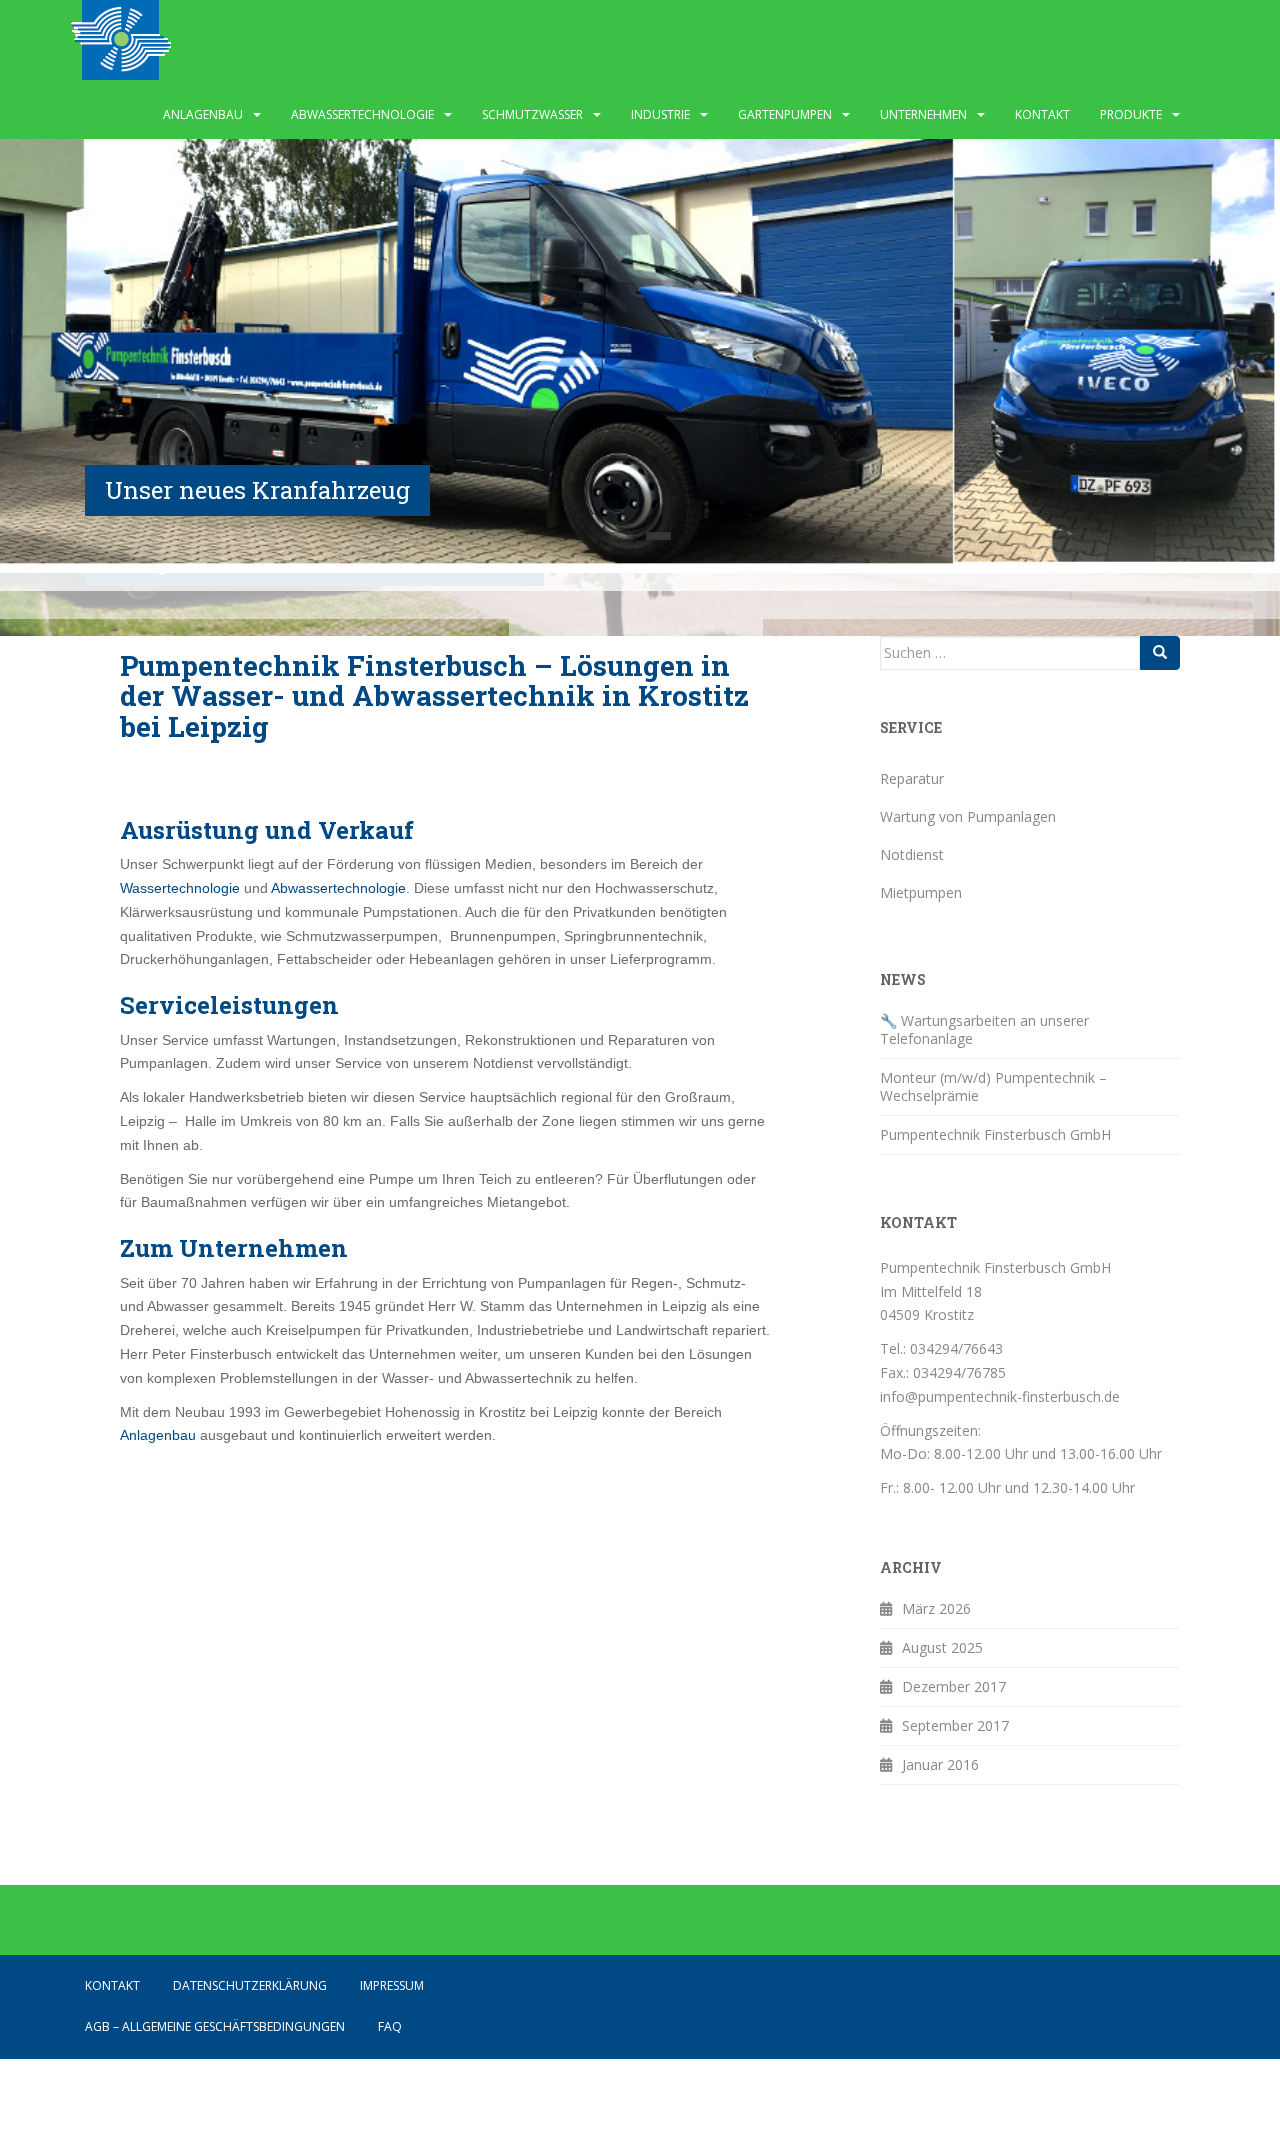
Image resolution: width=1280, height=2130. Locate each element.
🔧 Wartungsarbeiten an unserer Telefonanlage (984, 1029)
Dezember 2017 (954, 1686)
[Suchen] (1160, 653)
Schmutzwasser (532, 114)
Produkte (1131, 114)
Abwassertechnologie (362, 114)
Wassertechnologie (182, 888)
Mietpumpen (921, 892)
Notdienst (912, 854)
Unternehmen (923, 114)
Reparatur (912, 778)
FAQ (390, 2026)
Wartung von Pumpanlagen (968, 816)
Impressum (392, 1985)
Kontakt (1042, 114)
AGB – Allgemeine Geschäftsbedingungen (215, 2026)
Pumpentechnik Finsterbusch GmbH (995, 1134)
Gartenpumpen (785, 114)
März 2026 (936, 1608)
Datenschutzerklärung (250, 1985)
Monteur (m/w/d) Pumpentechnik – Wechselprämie (993, 1086)
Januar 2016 (940, 1764)
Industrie (660, 114)
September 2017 (955, 1725)
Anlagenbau (203, 114)
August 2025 (942, 1647)
